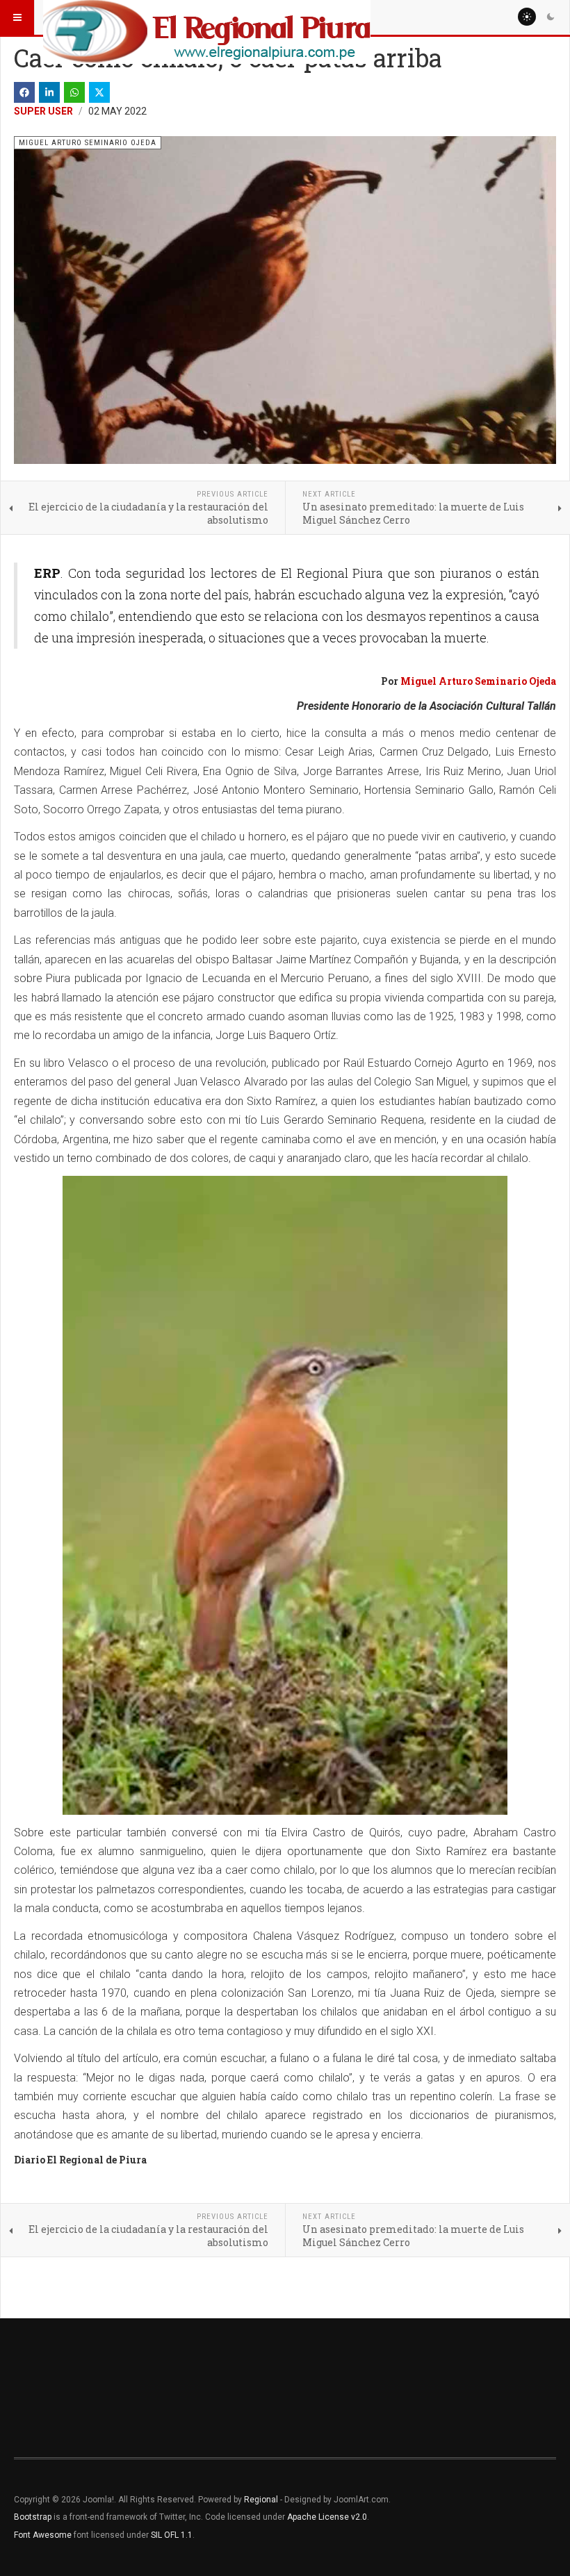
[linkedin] (49, 92)
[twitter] (99, 92)
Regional (261, 2500)
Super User (43, 111)
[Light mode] (527, 17)
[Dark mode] (551, 17)
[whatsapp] (74, 92)
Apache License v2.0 (327, 2517)
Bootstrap (33, 2517)
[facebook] (24, 92)
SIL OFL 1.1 (172, 2535)
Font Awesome (43, 2535)
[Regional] (207, 17)
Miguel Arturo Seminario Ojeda (478, 681)
